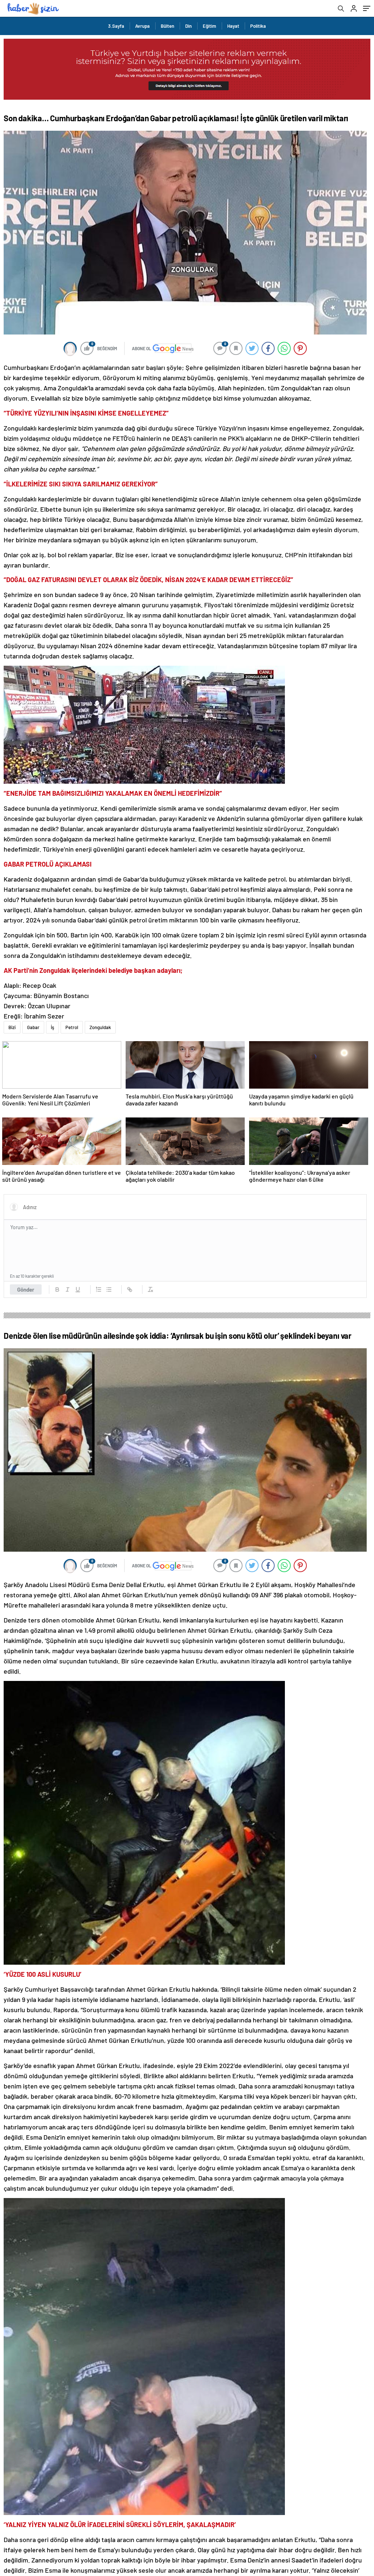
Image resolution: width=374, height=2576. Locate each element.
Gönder (26, 1289)
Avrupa (142, 26)
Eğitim (209, 26)
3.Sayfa (116, 26)
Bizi (12, 1027)
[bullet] (109, 1289)
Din (188, 26)
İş (52, 1027)
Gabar (33, 1027)
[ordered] (99, 1289)
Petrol (72, 1027)
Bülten (167, 26)
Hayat (233, 26)
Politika (258, 26)
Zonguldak (100, 1027)
